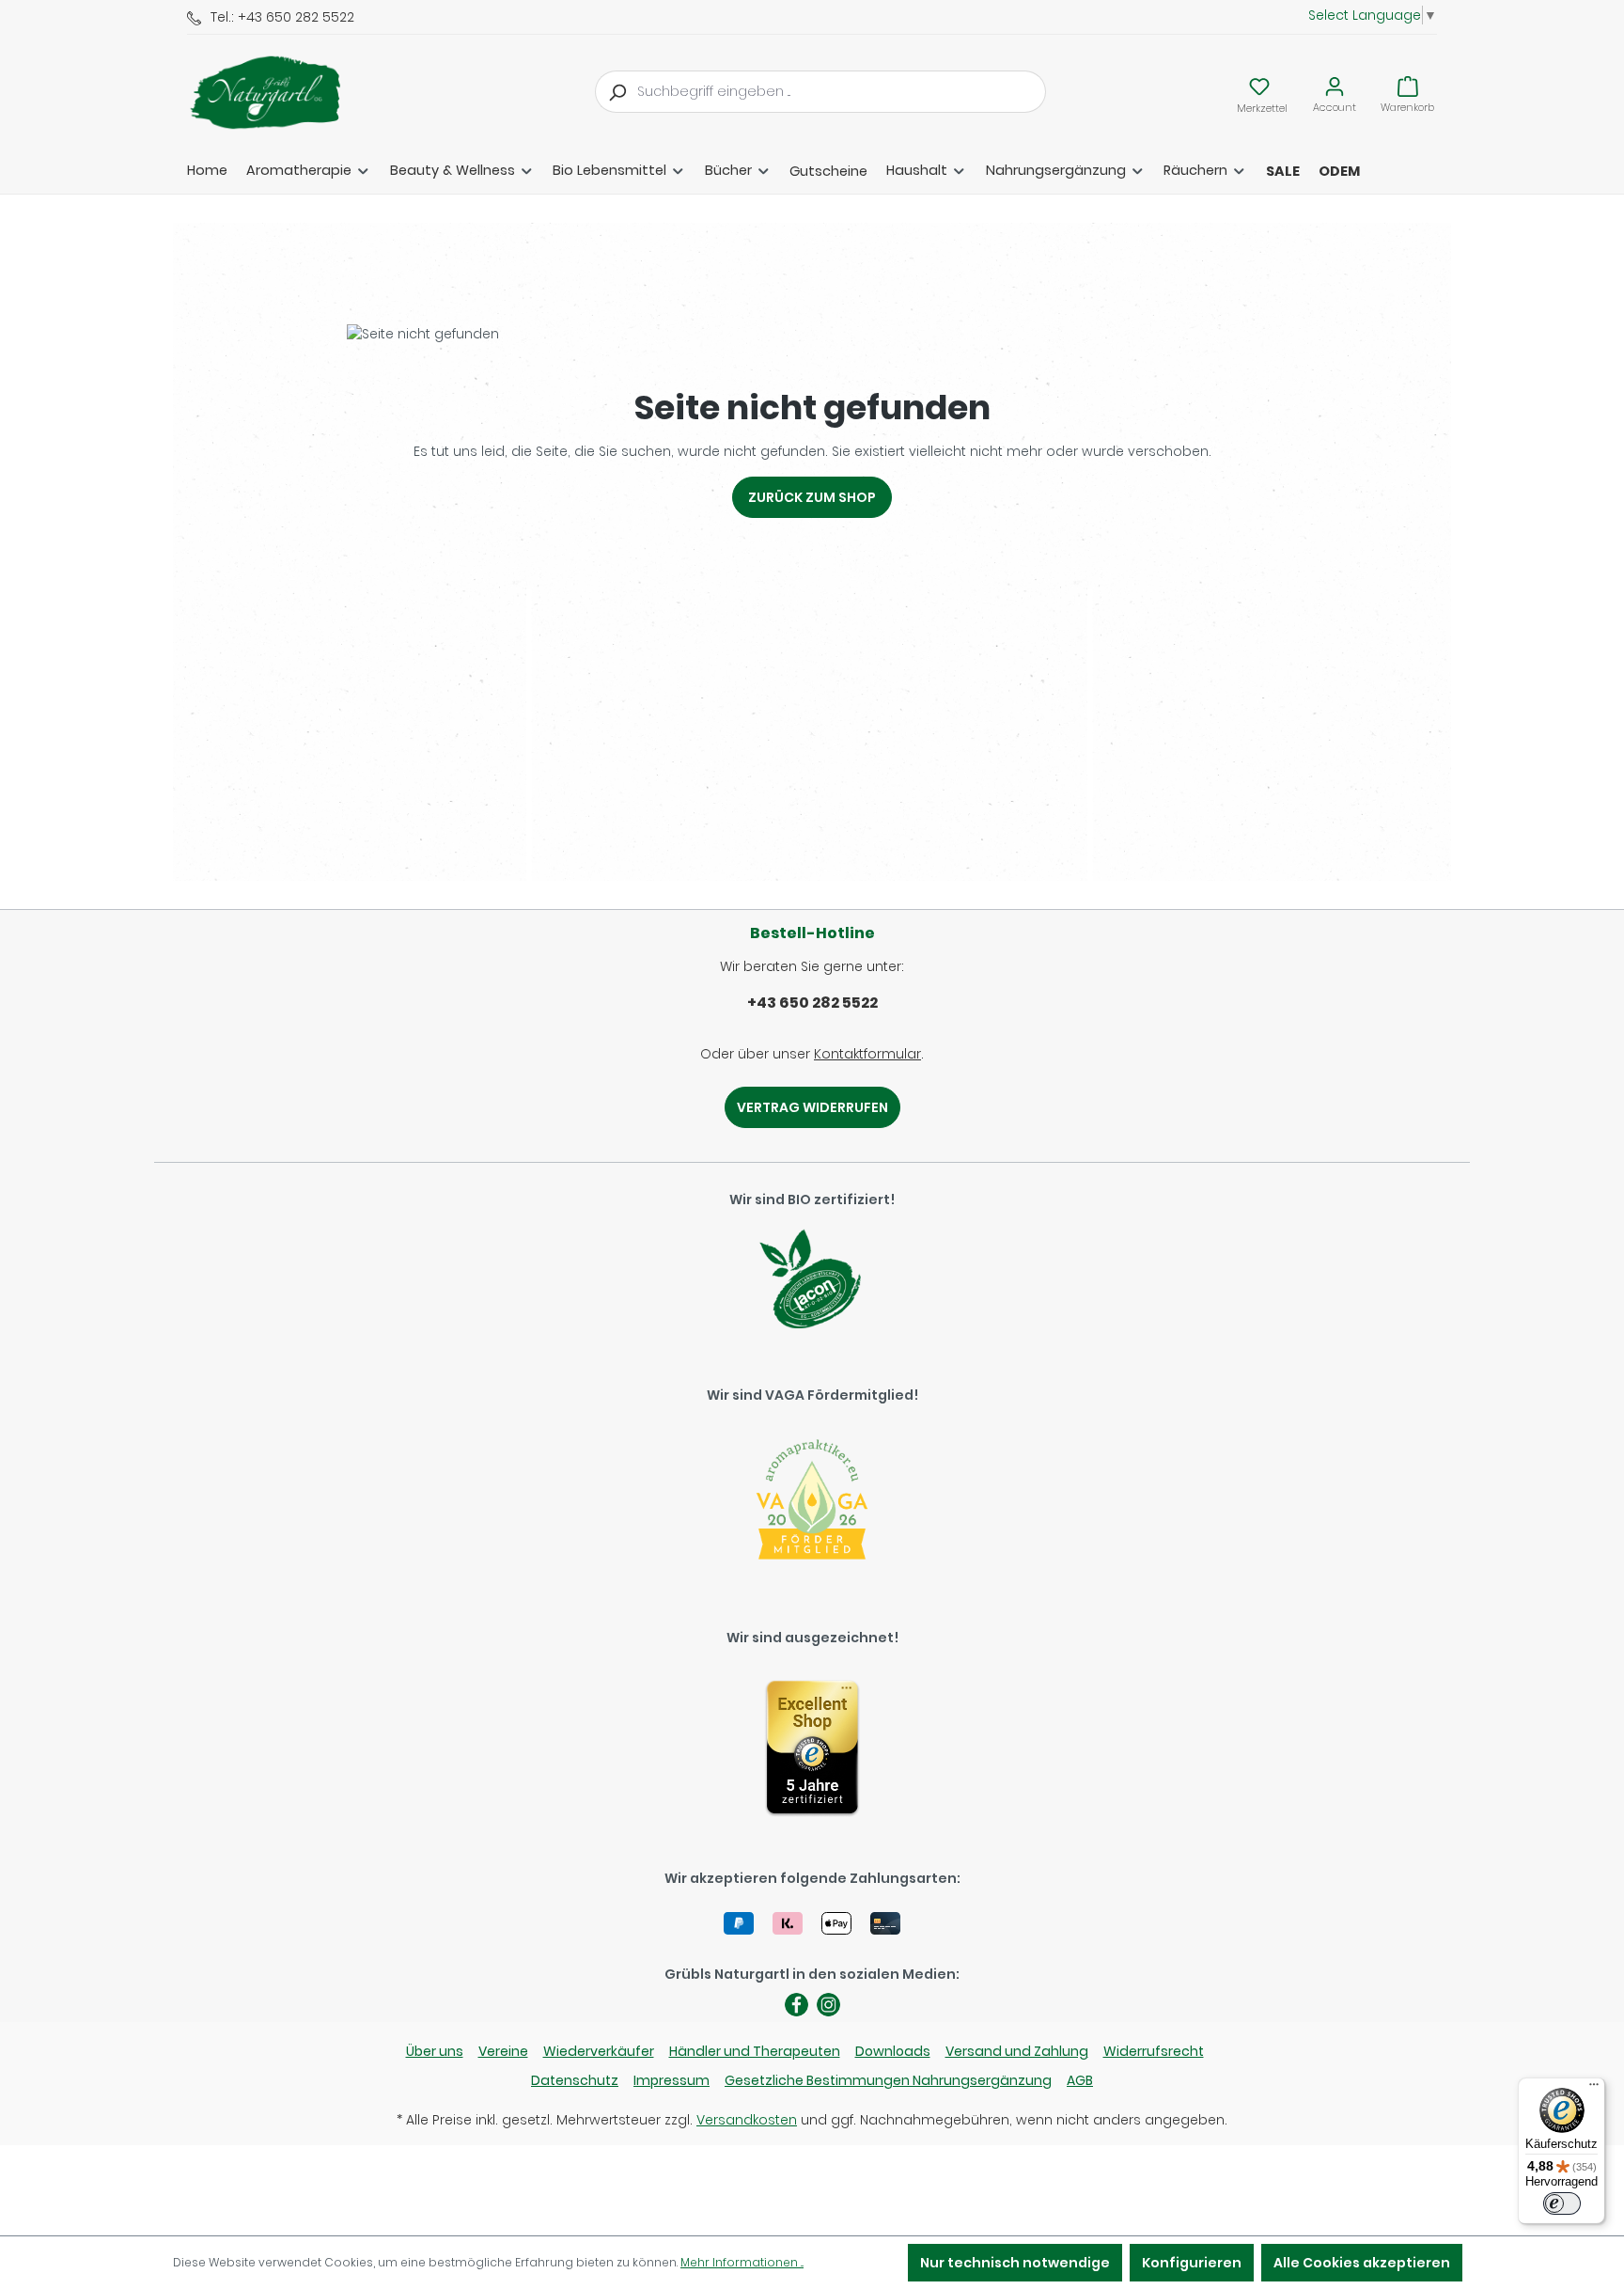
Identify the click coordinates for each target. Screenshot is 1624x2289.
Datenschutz (575, 2080)
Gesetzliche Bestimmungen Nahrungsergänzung (888, 2080)
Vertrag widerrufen (812, 1107)
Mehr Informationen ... (742, 2262)
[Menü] (1594, 2089)
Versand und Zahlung (1017, 2051)
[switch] (1562, 2203)
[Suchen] (617, 92)
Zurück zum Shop (812, 497)
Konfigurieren (1192, 2263)
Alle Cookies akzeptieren (1362, 2263)
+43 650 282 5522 (812, 1003)
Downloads (893, 2051)
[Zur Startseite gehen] (281, 92)
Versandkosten (747, 2120)
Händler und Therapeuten (755, 2051)
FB (796, 2005)
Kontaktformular (867, 1054)
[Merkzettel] (1259, 86)
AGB (1080, 2080)
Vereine (503, 2051)
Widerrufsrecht (1154, 2051)
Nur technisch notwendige (1015, 2263)
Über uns (435, 2051)
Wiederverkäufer (599, 2051)
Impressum (671, 2080)
